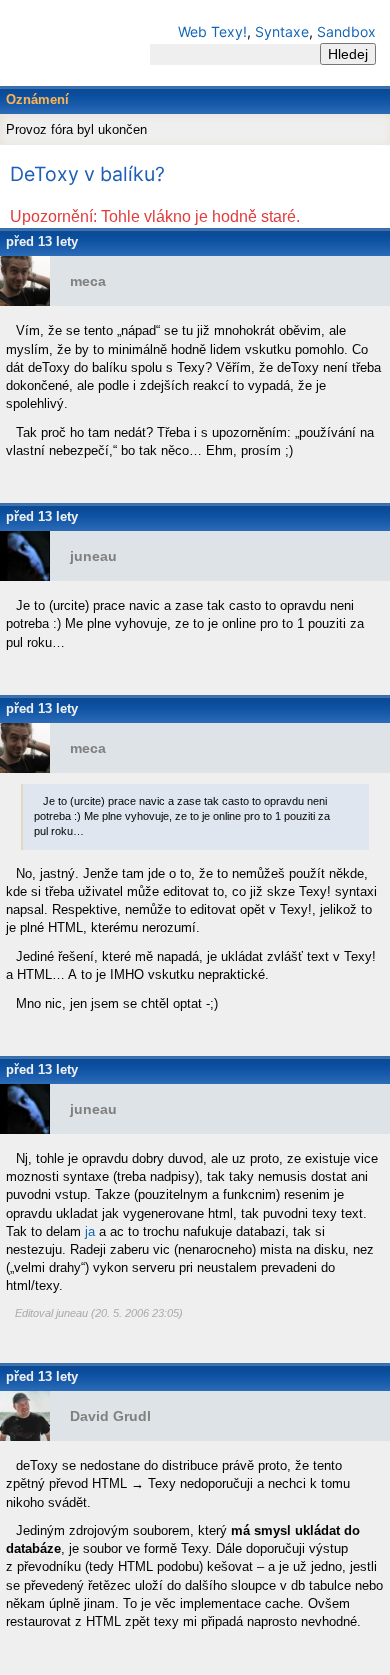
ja (90, 1231)
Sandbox (346, 31)
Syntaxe (282, 31)
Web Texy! (212, 31)
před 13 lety (42, 241)
